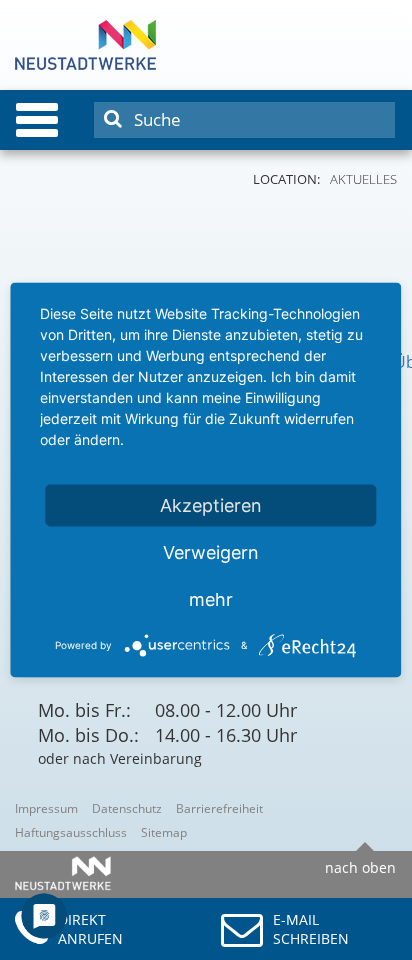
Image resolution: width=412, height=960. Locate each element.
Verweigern (211, 552)
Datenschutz (127, 808)
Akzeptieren (211, 505)
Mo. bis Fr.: (84, 710)
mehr (211, 599)
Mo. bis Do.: (88, 735)
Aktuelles (363, 179)
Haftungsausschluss (71, 832)
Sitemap (164, 832)
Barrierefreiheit (219, 808)
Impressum (46, 808)
